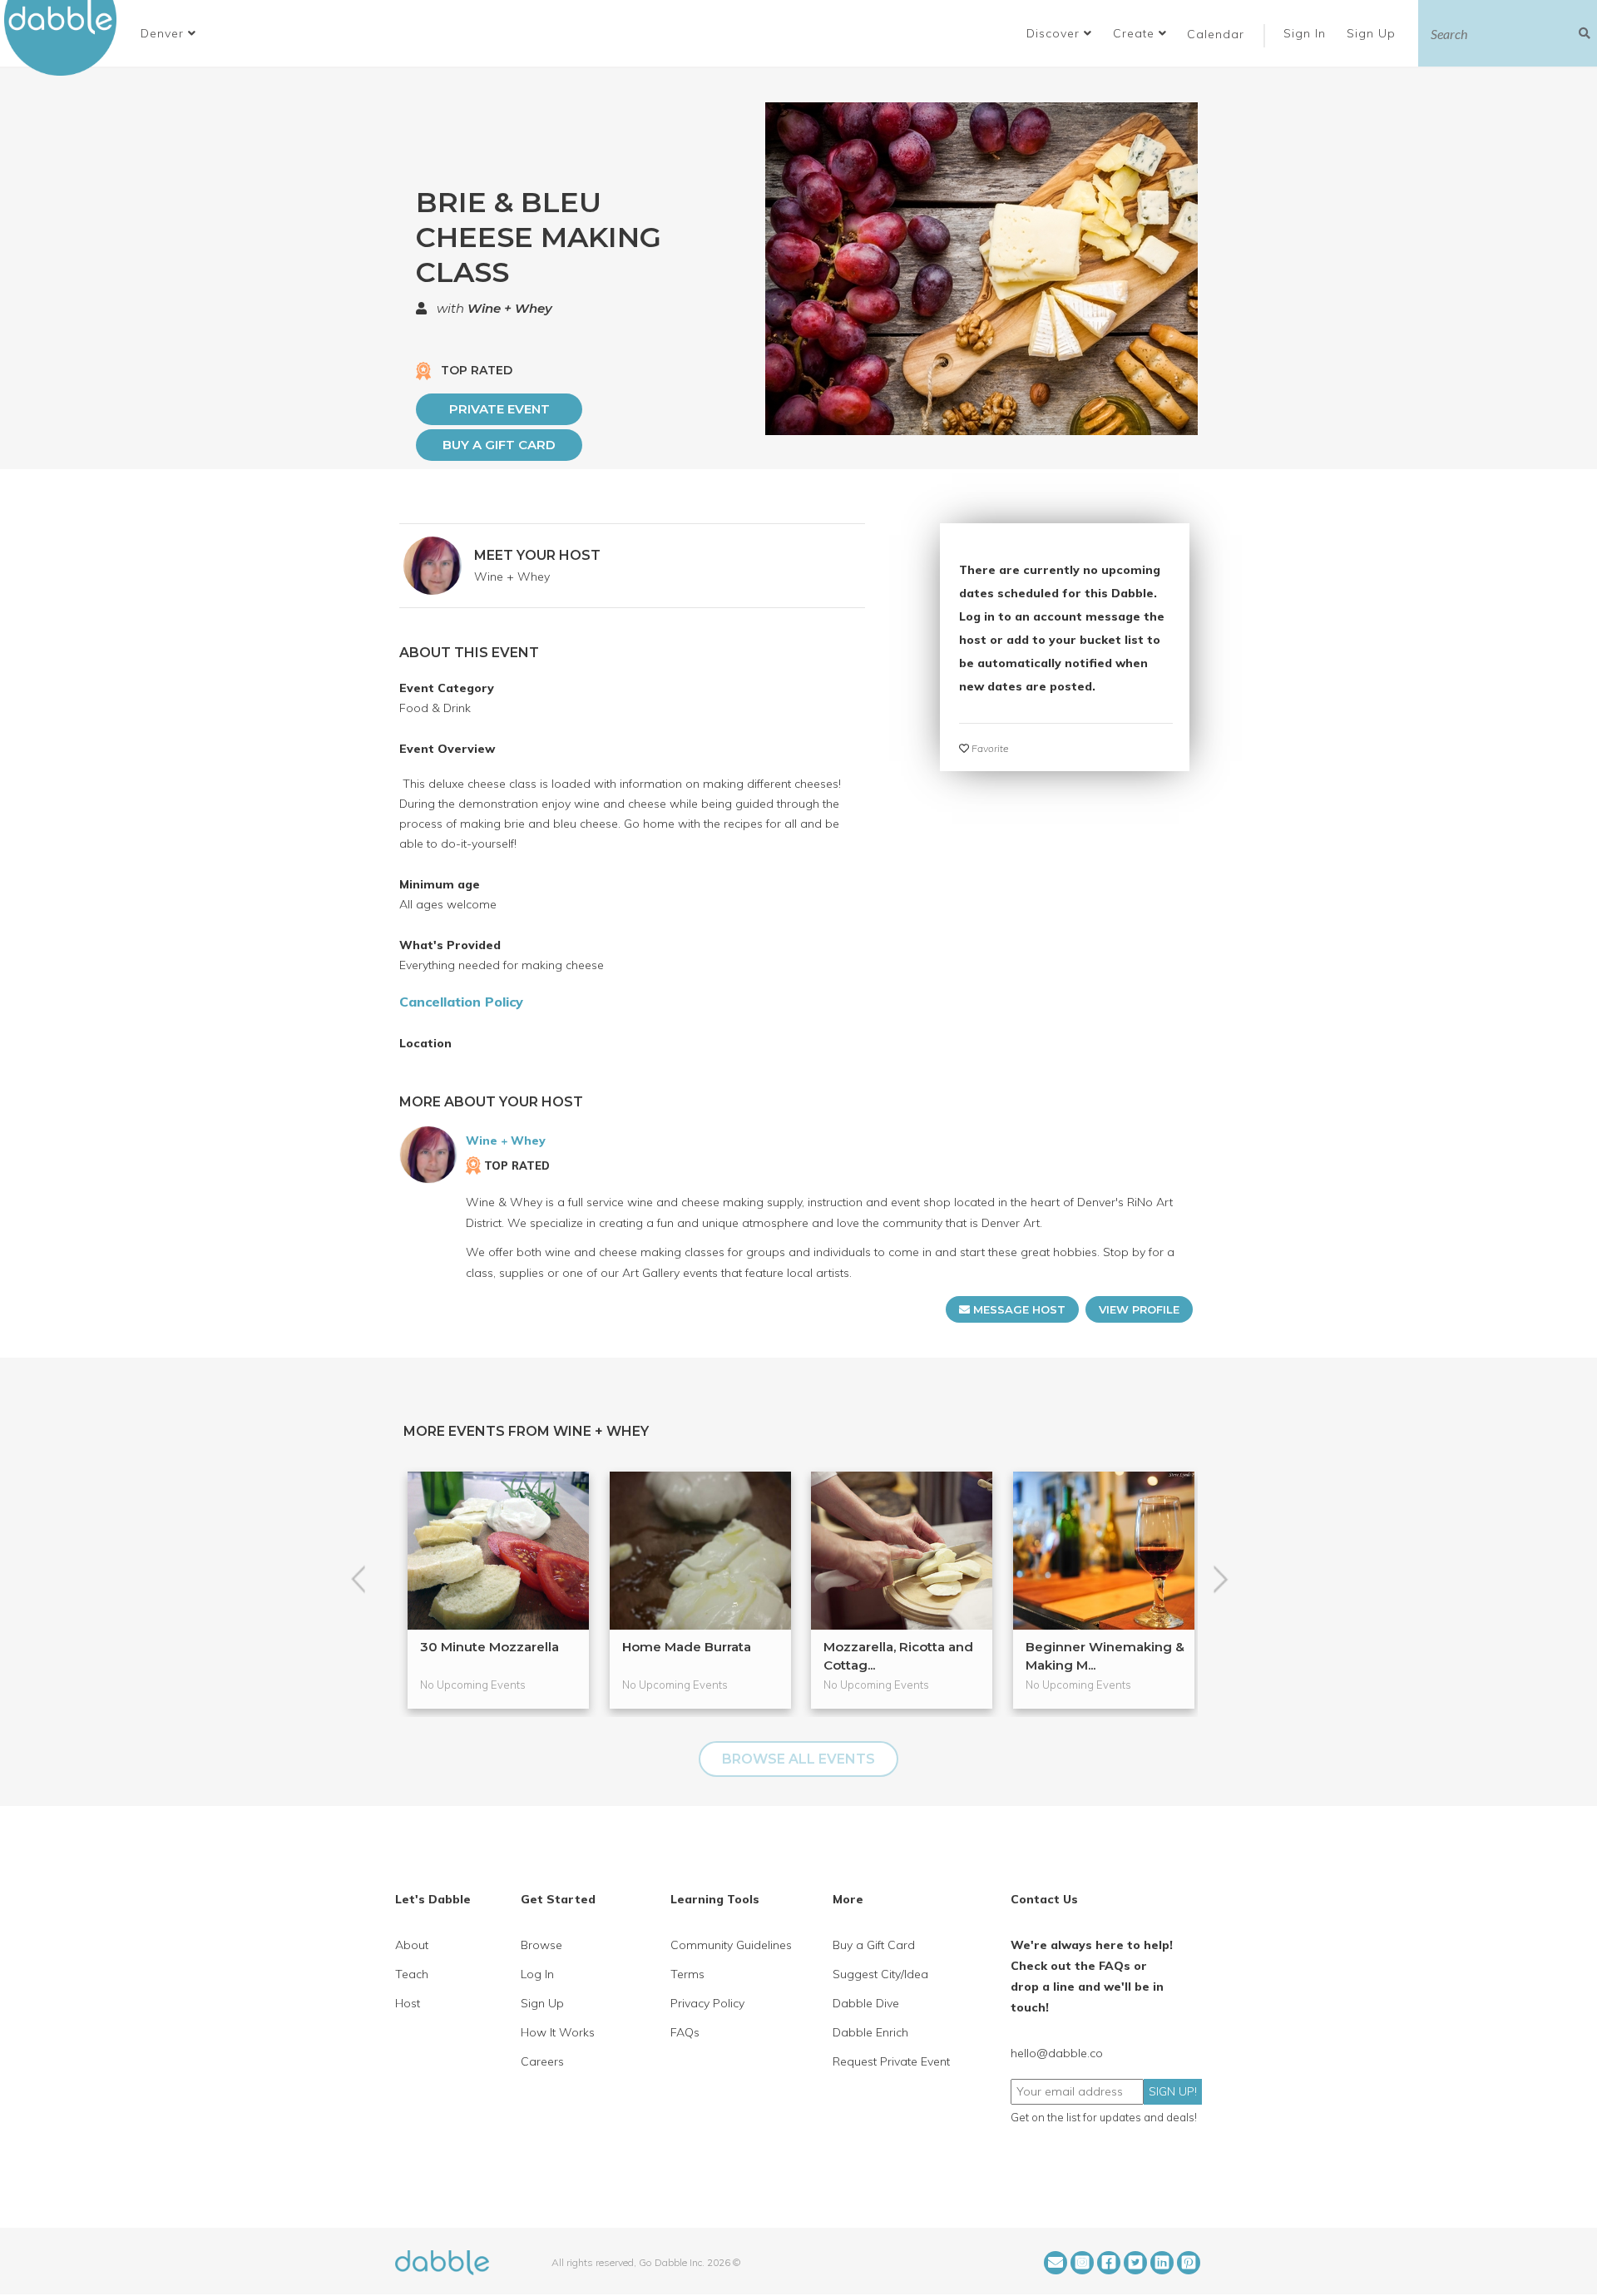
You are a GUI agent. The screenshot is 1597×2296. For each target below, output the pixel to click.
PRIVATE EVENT (499, 409)
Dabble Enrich (870, 2032)
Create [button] (1136, 33)
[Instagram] (1082, 2263)
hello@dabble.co (1057, 2053)
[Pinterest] (1189, 2263)
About (412, 1945)
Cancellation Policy (461, 1002)
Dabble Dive (866, 2003)
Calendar (1216, 34)
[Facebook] (1109, 2263)
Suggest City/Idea (880, 1974)
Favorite (989, 748)
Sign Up (1373, 33)
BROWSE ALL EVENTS (798, 1759)
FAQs (685, 2032)
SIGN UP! (1173, 2091)
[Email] (1056, 2263)
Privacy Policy (707, 2003)
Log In (537, 1974)
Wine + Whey (510, 308)
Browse (541, 1945)
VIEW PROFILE (1139, 1309)
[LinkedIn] (1162, 2263)
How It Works (558, 2032)
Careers (542, 2061)
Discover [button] (1055, 33)
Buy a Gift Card (499, 445)
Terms (687, 1974)
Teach (412, 1974)
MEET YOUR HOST (537, 555)
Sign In (1307, 33)
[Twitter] (1135, 2263)
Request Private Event (891, 2061)
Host (408, 2003)
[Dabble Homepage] (67, 38)
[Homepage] (442, 2261)
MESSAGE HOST (1018, 1309)
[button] (168, 33)
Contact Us (1044, 1899)
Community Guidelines (731, 1945)
